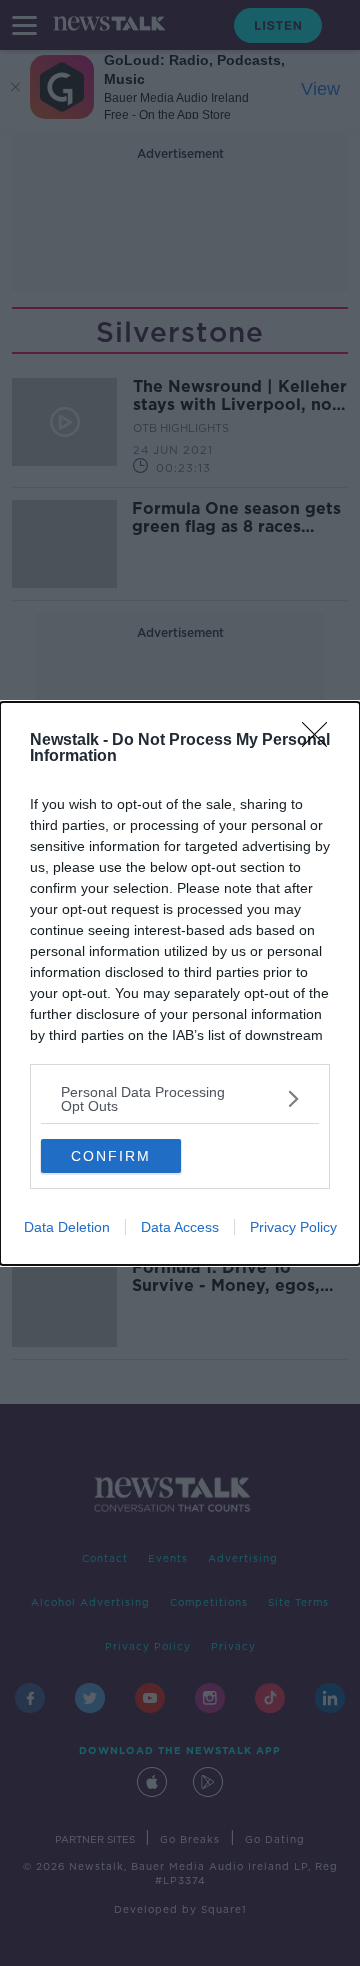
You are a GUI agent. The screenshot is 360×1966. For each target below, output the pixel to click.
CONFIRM (111, 1156)
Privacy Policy (293, 1227)
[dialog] (180, 983)
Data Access (180, 1227)
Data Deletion (67, 1227)
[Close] (321, 741)
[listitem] (180, 1099)
